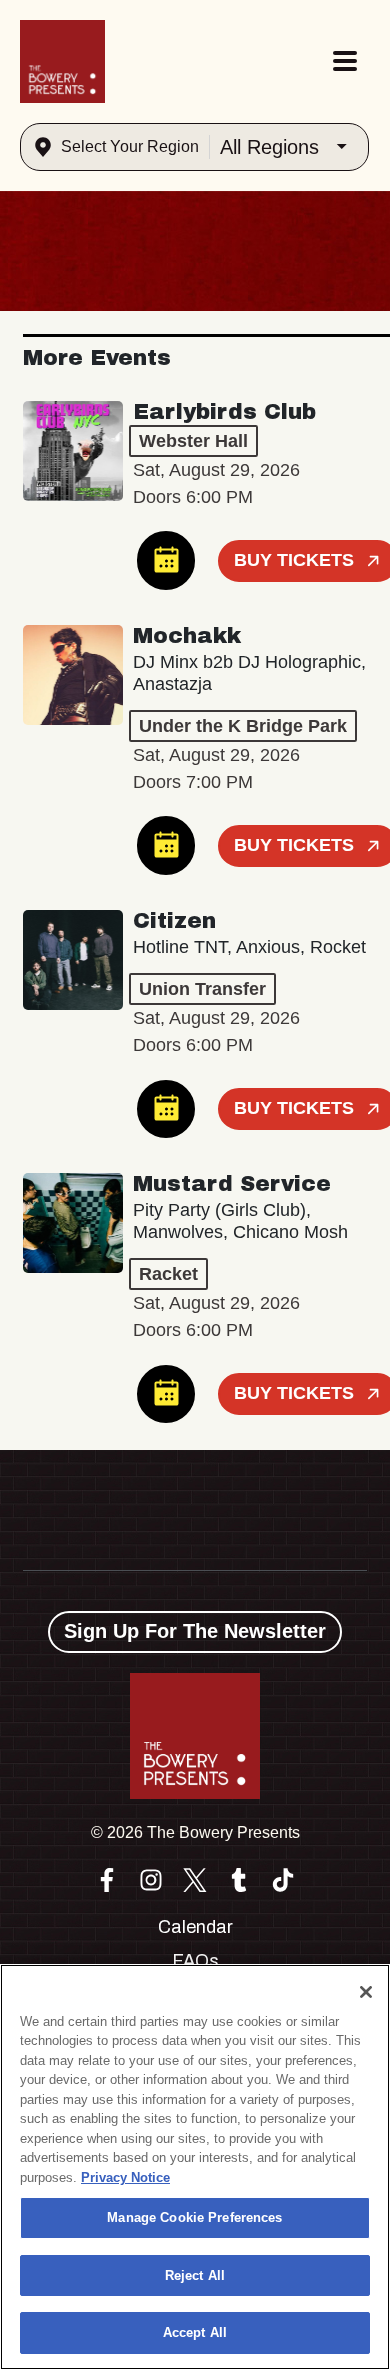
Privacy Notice (125, 2177)
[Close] (366, 1992)
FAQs (195, 1961)
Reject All (195, 2275)
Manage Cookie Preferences (194, 2217)
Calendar (195, 1927)
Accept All (195, 2332)
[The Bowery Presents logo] (62, 61)
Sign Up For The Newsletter (195, 1631)
